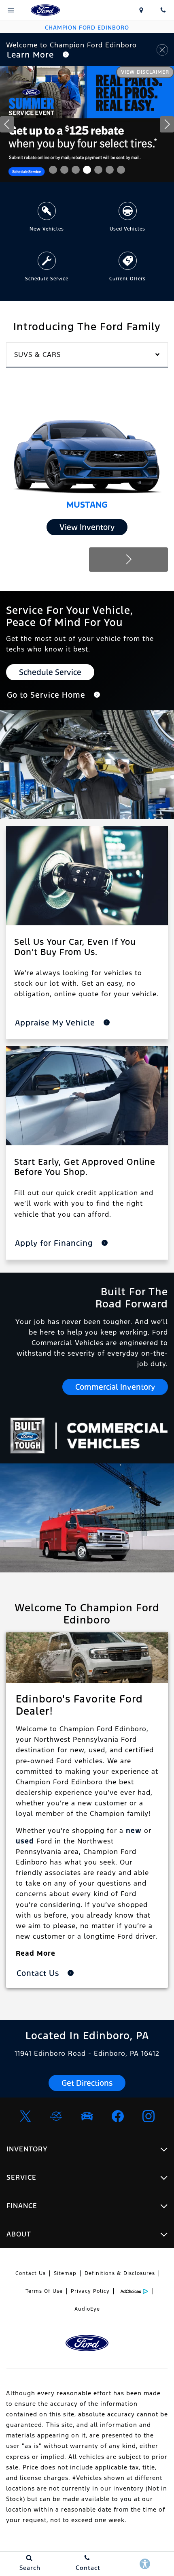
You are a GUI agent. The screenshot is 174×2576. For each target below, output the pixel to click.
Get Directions (87, 2083)
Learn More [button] (32, 55)
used (25, 1841)
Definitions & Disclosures (120, 2273)
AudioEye (87, 2309)
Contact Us (31, 2273)
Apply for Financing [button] (55, 1243)
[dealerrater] (56, 2116)
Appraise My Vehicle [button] (56, 1023)
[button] (53, 170)
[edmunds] (87, 2116)
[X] (25, 2116)
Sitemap (65, 2273)
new (134, 1831)
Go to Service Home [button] (47, 695)
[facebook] (118, 2116)
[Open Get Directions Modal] (142, 10)
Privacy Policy (90, 2291)
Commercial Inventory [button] (115, 1387)
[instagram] (149, 2116)
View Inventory (87, 527)
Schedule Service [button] (50, 672)
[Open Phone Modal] (163, 10)
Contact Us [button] (39, 1973)
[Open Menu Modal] (11, 10)
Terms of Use (44, 2291)
